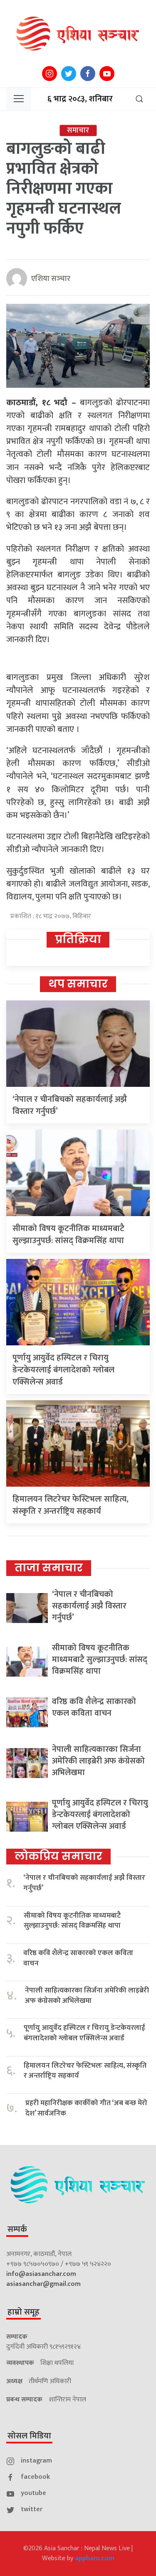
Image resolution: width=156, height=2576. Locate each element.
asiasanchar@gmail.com (43, 2284)
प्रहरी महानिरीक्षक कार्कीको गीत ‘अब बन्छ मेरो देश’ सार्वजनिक (86, 2108)
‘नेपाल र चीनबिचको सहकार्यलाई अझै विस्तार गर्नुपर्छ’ (70, 1105)
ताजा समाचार (49, 1568)
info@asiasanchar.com (41, 2274)
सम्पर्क (17, 2229)
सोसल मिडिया (29, 2436)
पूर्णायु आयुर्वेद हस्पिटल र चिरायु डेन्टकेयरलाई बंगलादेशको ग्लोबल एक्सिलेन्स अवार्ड (63, 1370)
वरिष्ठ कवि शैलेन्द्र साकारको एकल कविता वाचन (94, 1707)
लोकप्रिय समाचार (58, 1856)
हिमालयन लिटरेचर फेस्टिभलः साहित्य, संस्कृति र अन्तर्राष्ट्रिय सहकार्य (71, 1505)
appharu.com (95, 2558)
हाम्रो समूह (24, 2312)
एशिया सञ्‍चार (51, 279)
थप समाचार (78, 984)
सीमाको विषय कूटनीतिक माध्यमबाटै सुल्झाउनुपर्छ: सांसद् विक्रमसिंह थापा (68, 1235)
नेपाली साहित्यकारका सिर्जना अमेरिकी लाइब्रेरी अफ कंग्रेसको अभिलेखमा (98, 1761)
